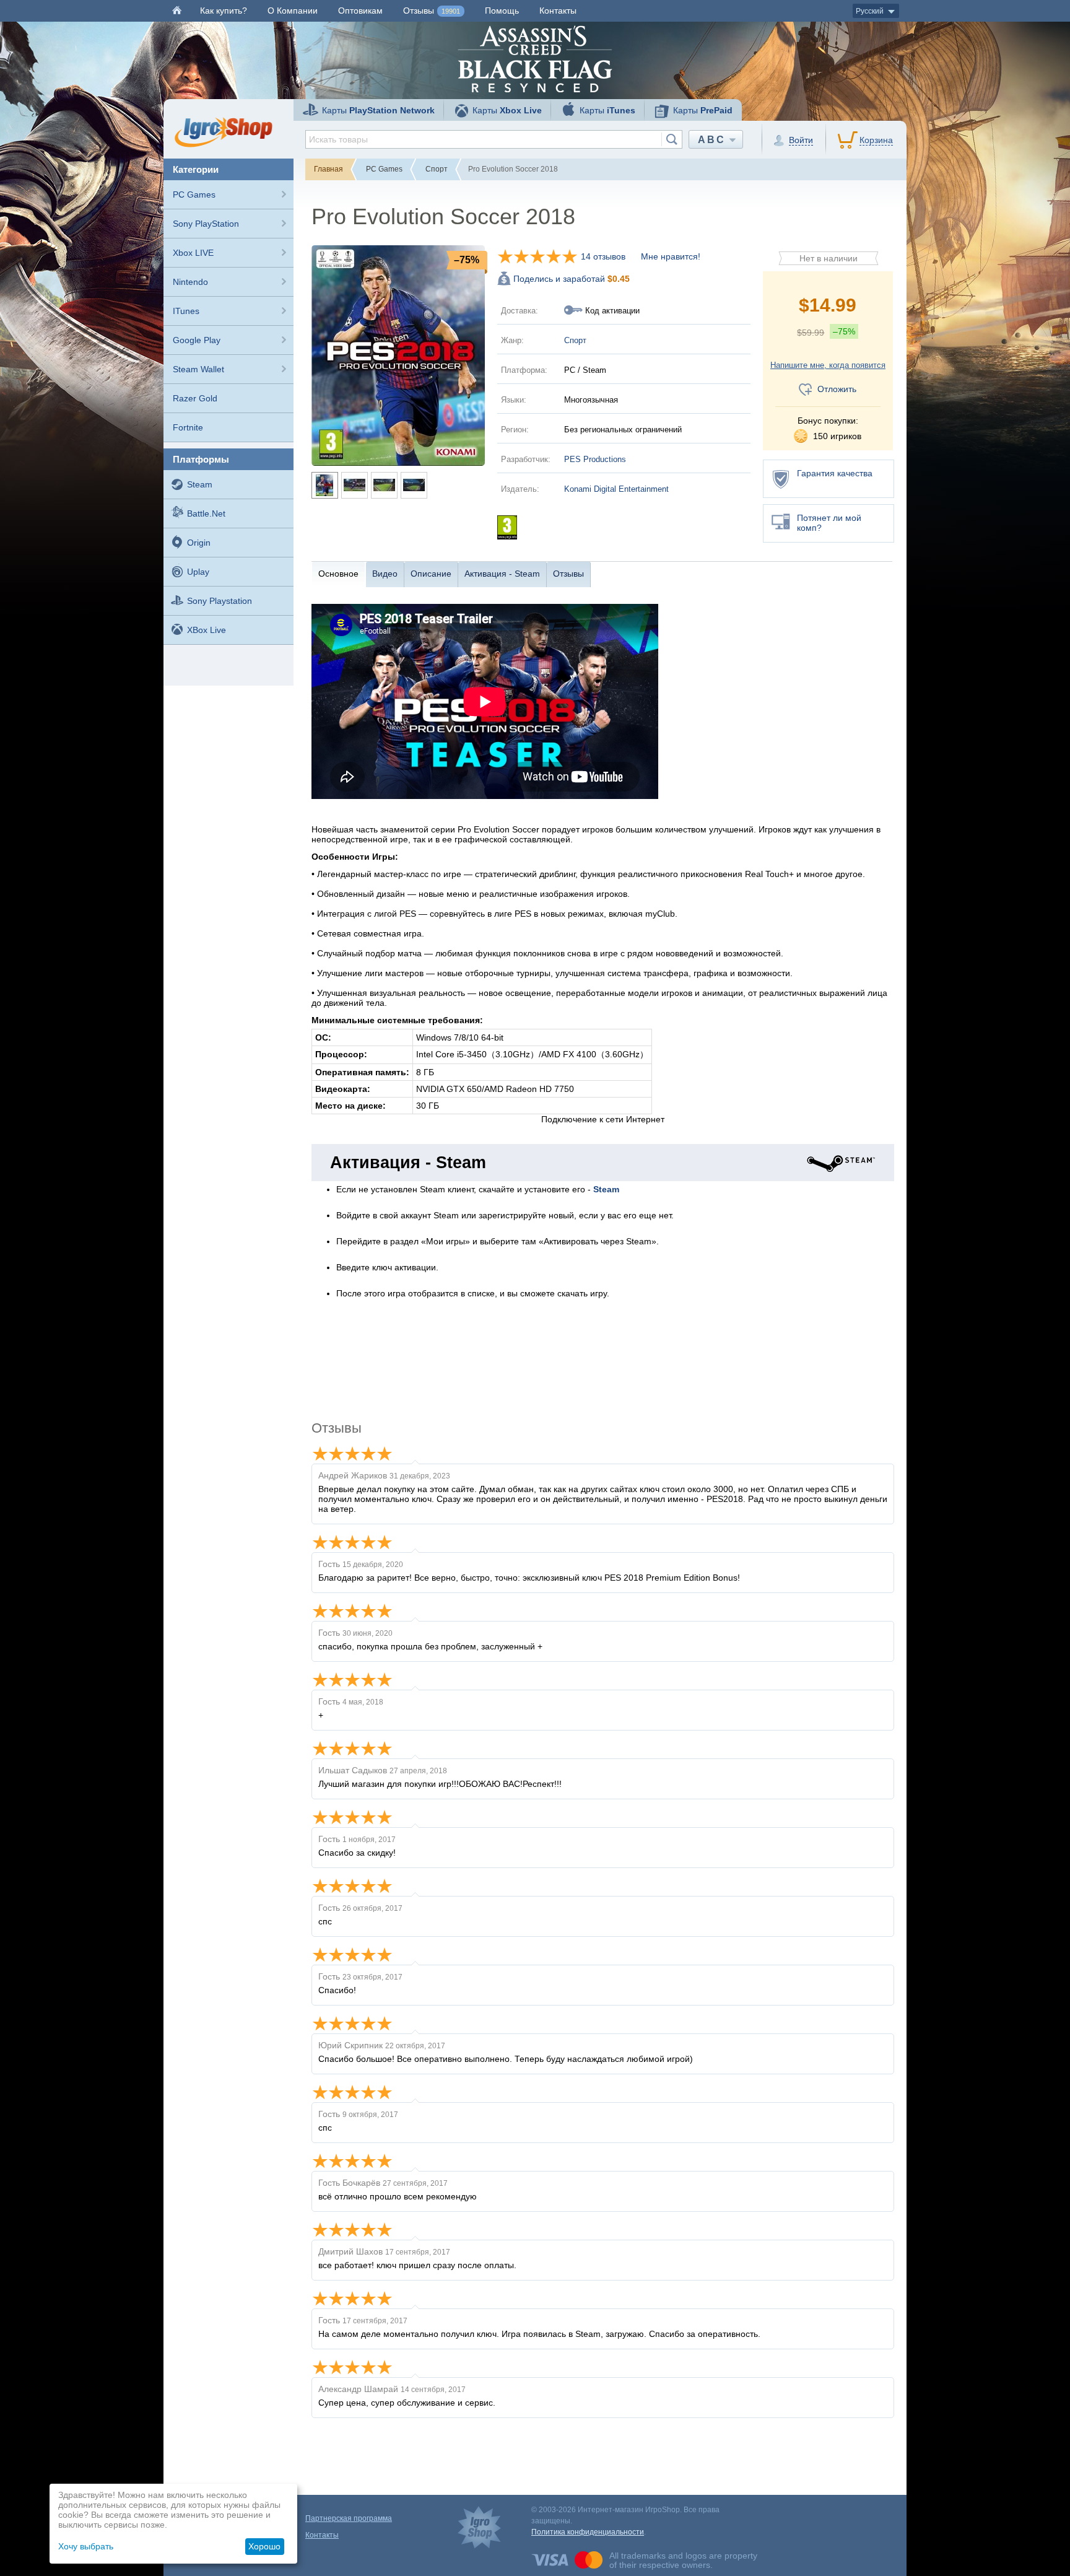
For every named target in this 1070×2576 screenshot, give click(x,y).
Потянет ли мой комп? (829, 523)
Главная (328, 169)
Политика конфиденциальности (588, 2532)
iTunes (186, 311)
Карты (378, 110)
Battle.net (206, 513)
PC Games (194, 194)
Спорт (437, 169)
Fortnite (188, 427)
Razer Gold (195, 398)
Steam (200, 484)
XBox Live (207, 630)
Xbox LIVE (193, 253)
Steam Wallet (198, 369)
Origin (199, 543)
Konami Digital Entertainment (616, 489)
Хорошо (264, 2546)
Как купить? (224, 11)
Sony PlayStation (206, 224)
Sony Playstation (220, 601)
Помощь (502, 11)
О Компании (293, 11)
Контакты (558, 11)
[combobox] (494, 139)
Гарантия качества (835, 473)
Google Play (197, 340)
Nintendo (190, 282)
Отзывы (432, 11)
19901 (451, 11)
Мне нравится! (671, 256)
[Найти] (672, 139)
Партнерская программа (349, 2518)
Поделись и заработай (572, 279)
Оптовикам (360, 11)
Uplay (198, 572)
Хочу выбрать (86, 2546)
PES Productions (595, 459)
